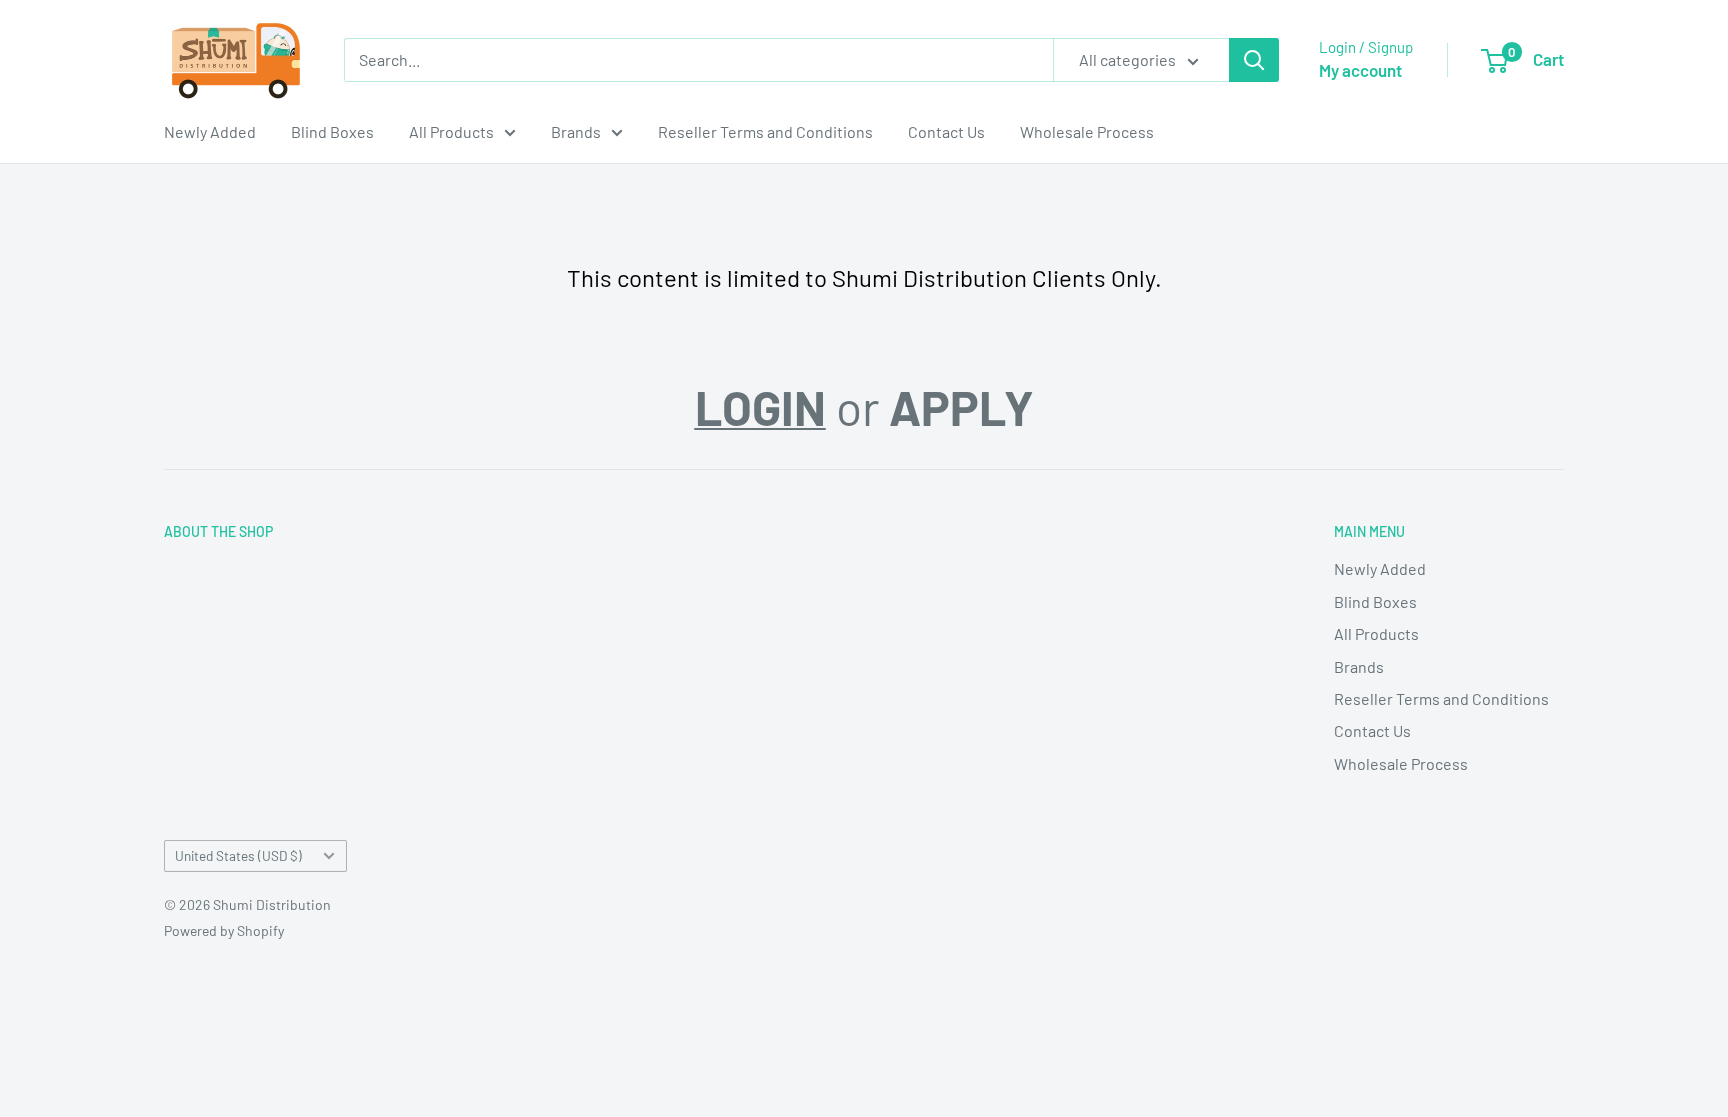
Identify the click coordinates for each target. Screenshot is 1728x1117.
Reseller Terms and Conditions (765, 131)
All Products (451, 131)
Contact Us (946, 131)
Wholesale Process (1087, 131)
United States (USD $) (238, 855)
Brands (576, 131)
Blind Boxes (332, 131)
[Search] (1254, 60)
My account (1360, 70)
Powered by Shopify (224, 930)
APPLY (961, 407)
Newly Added (210, 131)
